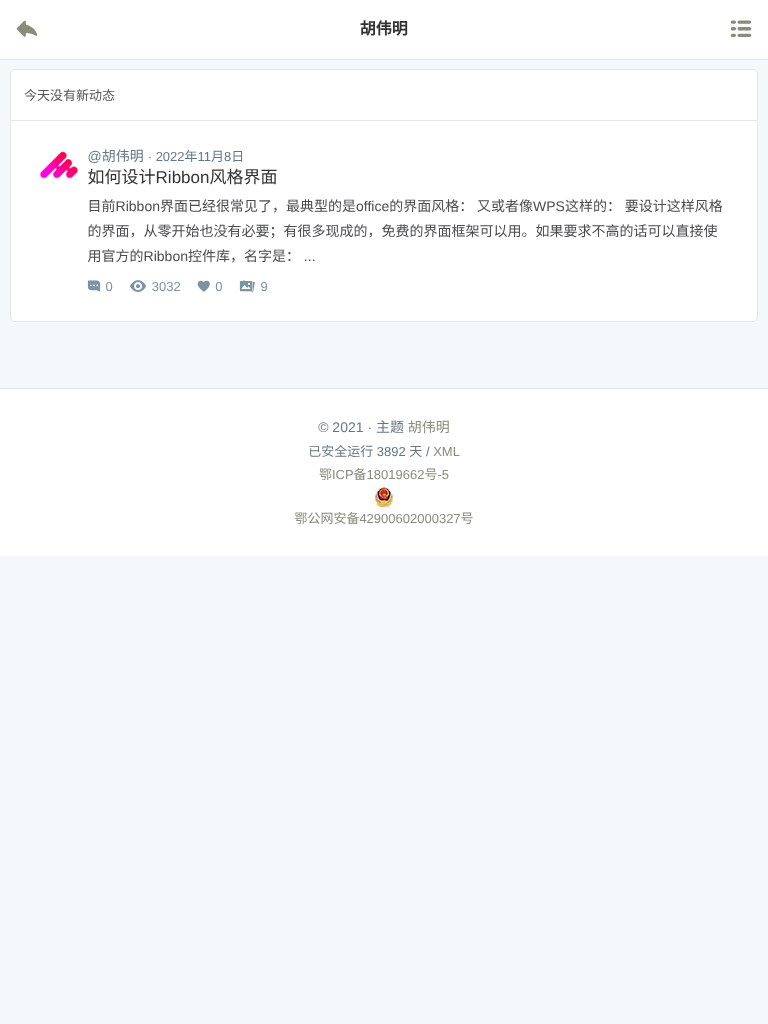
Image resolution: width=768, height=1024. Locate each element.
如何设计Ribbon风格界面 (183, 177)
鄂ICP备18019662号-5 (384, 474)
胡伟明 (429, 427)
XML (446, 451)
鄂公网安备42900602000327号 (383, 518)
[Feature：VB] (59, 170)
